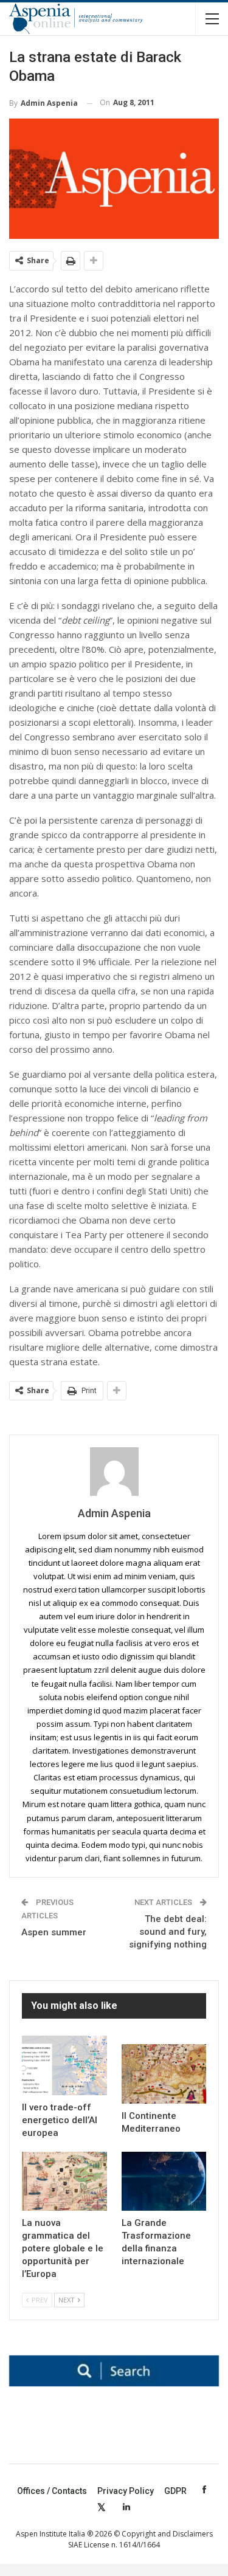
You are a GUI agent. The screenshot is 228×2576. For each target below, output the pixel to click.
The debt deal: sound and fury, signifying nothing (168, 1932)
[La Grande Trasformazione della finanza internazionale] (164, 2182)
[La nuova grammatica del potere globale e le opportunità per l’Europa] (64, 2182)
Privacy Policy (126, 2491)
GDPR (175, 2491)
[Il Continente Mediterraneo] (164, 2074)
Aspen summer (54, 1932)
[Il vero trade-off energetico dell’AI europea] (64, 2065)
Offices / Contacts (52, 2491)
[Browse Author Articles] (114, 1472)
